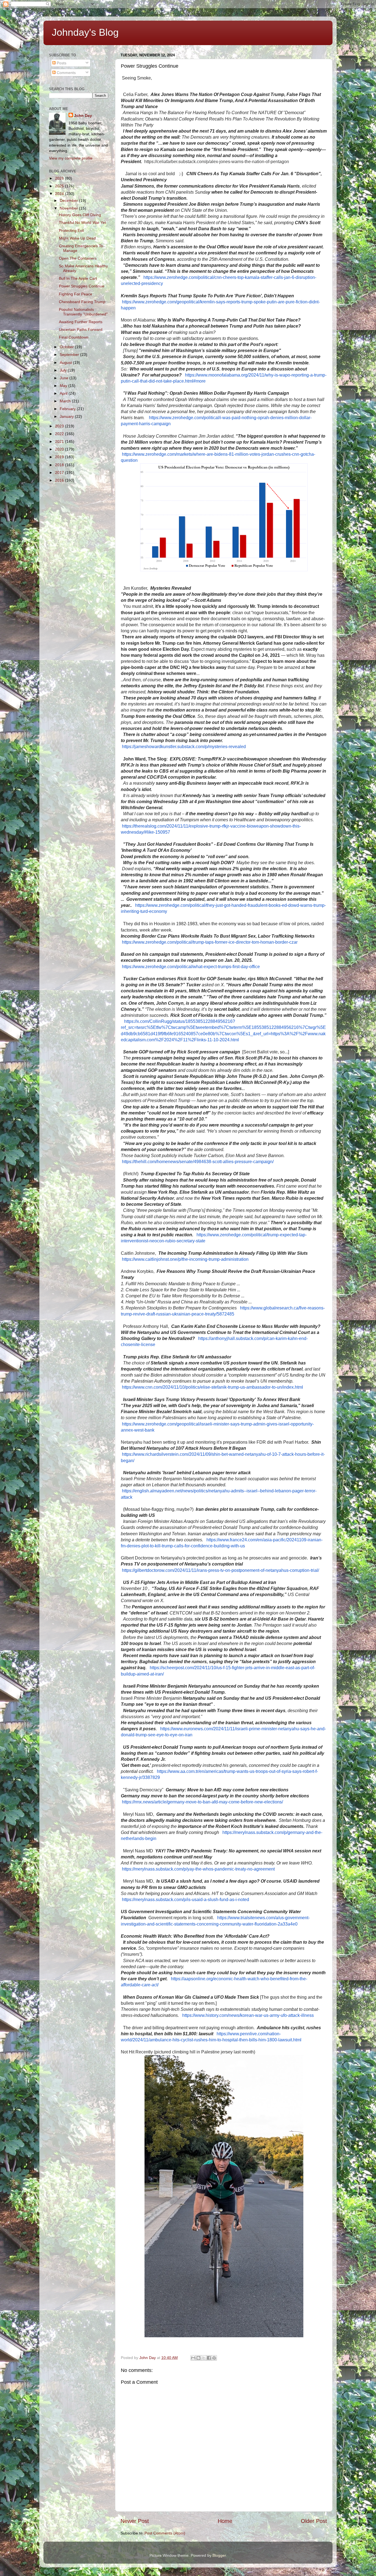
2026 (60, 178)
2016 (60, 480)
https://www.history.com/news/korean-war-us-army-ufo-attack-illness (248, 2015)
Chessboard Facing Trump (82, 302)
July (64, 370)
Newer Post (135, 2521)
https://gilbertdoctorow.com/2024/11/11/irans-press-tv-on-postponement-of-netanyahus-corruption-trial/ (220, 1570)
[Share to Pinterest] (214, 2358)
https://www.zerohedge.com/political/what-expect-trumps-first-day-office (191, 967)
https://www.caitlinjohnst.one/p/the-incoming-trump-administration (185, 1259)
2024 (60, 194)
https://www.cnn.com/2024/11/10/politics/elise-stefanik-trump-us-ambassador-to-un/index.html (212, 1387)
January (67, 416)
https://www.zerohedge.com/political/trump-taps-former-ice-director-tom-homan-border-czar (210, 942)
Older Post (314, 2521)
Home (225, 2521)
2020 (60, 449)
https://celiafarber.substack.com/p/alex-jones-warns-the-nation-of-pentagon (217, 162)
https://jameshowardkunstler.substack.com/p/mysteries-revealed (184, 747)
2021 (60, 441)
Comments (66, 73)
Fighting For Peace (76, 294)
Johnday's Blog (85, 32)
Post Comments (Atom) (165, 2533)
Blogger (219, 2555)
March (66, 401)
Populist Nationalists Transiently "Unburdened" (83, 312)
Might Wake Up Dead (77, 238)
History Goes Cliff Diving (80, 215)
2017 (60, 473)
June (65, 378)
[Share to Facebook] (209, 2358)
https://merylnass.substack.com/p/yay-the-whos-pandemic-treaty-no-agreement (198, 1869)
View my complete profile (71, 158)
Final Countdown (74, 337)
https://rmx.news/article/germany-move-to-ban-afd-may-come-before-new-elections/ (202, 1802)
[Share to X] (204, 2358)
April (64, 393)
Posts (61, 63)
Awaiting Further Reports (81, 322)
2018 (60, 465)
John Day (83, 116)
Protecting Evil (71, 230)
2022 (60, 434)
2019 (60, 457)
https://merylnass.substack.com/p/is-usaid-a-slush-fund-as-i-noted (186, 1900)
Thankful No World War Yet (82, 223)
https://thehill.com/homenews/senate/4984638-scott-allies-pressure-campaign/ (198, 1162)
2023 (60, 426)
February (68, 409)
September (70, 355)
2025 (60, 186)
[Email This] (193, 2358)
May (64, 386)
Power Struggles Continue (82, 286)
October (67, 347)
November (69, 208)
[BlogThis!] (198, 2358)
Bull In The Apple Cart (78, 278)
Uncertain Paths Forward (81, 329)
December (69, 201)
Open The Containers (78, 258)
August (66, 362)
